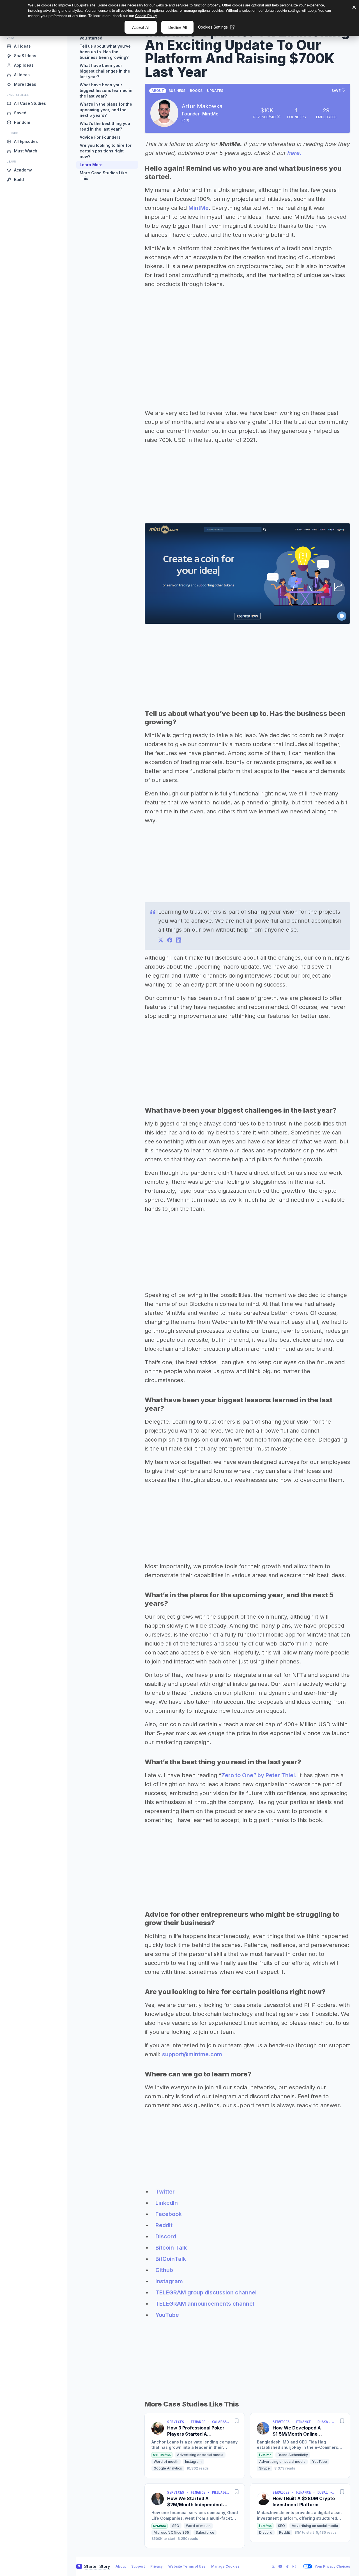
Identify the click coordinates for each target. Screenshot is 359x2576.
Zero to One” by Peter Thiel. (259, 1775)
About (158, 91)
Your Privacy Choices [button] (332, 2566)
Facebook (169, 2214)
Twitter (165, 2192)
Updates (215, 91)
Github (164, 2270)
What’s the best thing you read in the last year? (105, 126)
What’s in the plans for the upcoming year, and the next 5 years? (106, 110)
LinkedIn (167, 2203)
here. (294, 153)
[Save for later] (237, 2421)
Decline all (178, 27)
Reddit (164, 2225)
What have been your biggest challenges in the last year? (105, 71)
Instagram (169, 2281)
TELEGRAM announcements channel (205, 2304)
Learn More (91, 165)
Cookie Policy (146, 16)
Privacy (157, 2566)
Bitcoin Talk (171, 2248)
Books (196, 91)
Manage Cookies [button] (225, 2566)
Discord (166, 2236)
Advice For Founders (100, 137)
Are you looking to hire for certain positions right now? (106, 151)
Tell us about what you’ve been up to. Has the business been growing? (105, 52)
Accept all (141, 27)
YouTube (167, 2315)
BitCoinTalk (171, 2259)
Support (138, 2566)
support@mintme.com (192, 2054)
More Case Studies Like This (103, 176)
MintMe (210, 114)
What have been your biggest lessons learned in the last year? (106, 90)
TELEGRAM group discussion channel (206, 2292)
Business (177, 91)
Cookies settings (213, 27)
